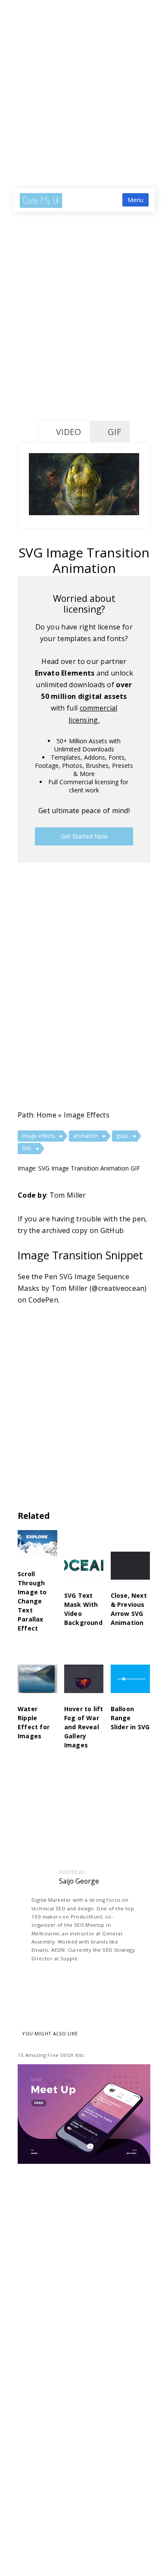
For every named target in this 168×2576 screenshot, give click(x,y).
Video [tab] (68, 432)
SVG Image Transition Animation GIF (89, 1168)
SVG (27, 1148)
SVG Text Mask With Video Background (83, 1609)
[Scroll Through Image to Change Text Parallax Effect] (37, 1550)
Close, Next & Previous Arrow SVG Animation (129, 1609)
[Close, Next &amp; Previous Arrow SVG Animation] (131, 1571)
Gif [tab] (114, 432)
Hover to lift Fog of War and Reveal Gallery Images (84, 1727)
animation (86, 1136)
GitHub (112, 1230)
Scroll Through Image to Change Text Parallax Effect (32, 1601)
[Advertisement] (84, 88)
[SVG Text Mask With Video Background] (84, 1571)
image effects (87, 1115)
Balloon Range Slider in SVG (130, 1718)
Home (47, 1115)
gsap (122, 1136)
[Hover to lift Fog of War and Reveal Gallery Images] (84, 1684)
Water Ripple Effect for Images (34, 1722)
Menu (135, 200)
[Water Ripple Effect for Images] (37, 1684)
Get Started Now (84, 836)
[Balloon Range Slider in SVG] (131, 1684)
